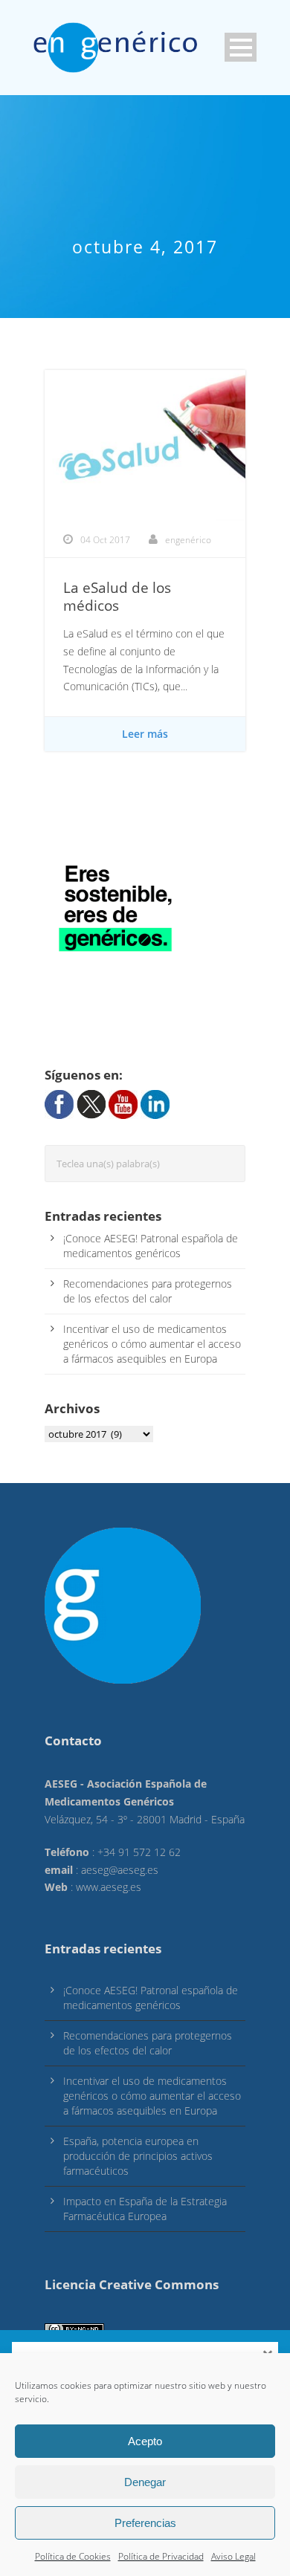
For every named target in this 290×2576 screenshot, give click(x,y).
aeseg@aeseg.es (120, 1870)
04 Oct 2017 (105, 540)
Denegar (145, 2482)
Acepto (145, 2441)
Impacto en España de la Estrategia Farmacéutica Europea (145, 2209)
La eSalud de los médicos (117, 597)
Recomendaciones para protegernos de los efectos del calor (148, 1291)
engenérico (188, 540)
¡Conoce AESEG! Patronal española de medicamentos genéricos (151, 1246)
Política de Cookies (73, 2556)
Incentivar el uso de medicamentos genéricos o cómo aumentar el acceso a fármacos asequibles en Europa (152, 1344)
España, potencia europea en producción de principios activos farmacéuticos (138, 2156)
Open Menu (241, 47)
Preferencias (145, 2523)
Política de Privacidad (161, 2556)
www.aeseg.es (109, 1887)
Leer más (145, 734)
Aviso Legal (233, 2556)
